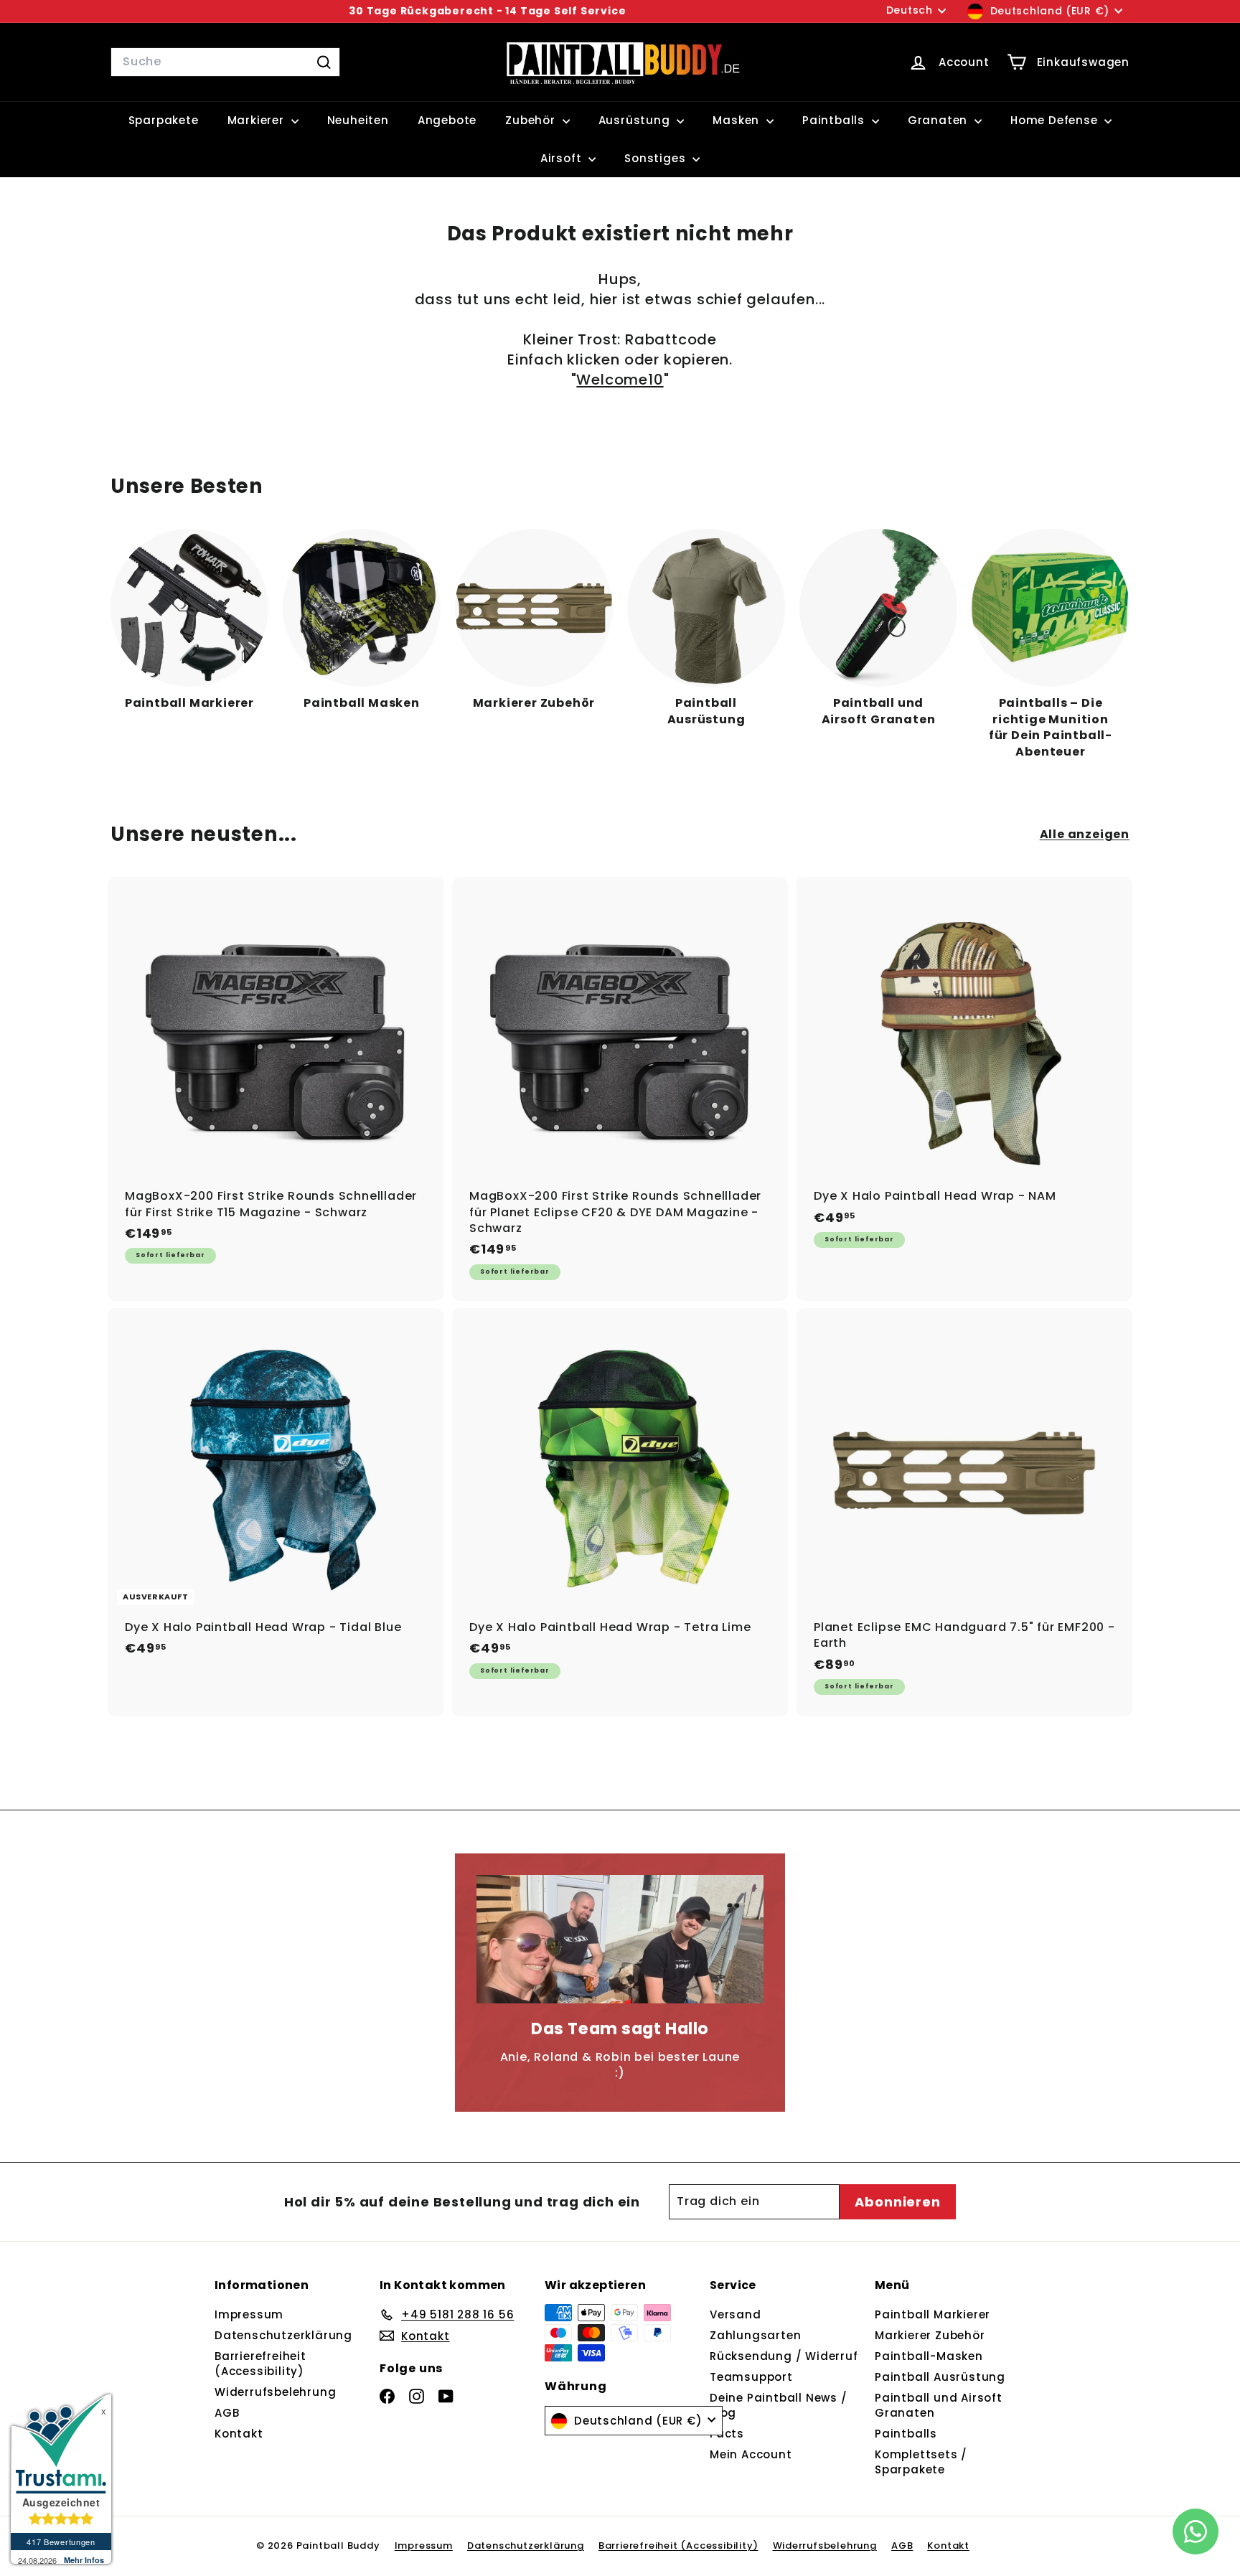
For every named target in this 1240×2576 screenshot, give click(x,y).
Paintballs (835, 120)
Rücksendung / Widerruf (784, 2356)
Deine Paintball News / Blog (779, 2405)
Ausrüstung (636, 120)
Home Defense (1056, 120)
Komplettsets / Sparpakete (921, 2462)
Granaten (939, 120)
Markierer (258, 120)
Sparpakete (164, 120)
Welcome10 (620, 380)
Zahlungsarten (755, 2335)
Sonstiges (657, 158)
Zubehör (532, 120)
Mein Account (751, 2454)
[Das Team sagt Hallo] (620, 1940)
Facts (727, 2434)
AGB (227, 2413)
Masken (738, 120)
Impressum (249, 2314)
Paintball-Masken (929, 2356)
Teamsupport (751, 2377)
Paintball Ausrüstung (940, 2377)
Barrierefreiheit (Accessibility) (260, 2364)
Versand (736, 2314)
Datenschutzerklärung (283, 2335)
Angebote (447, 120)
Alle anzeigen (1085, 835)
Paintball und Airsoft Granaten (939, 2405)
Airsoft (563, 158)
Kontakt (239, 2434)
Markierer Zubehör (930, 2335)
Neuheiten (358, 120)
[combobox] (225, 62)
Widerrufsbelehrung (275, 2392)
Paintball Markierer (933, 2314)
